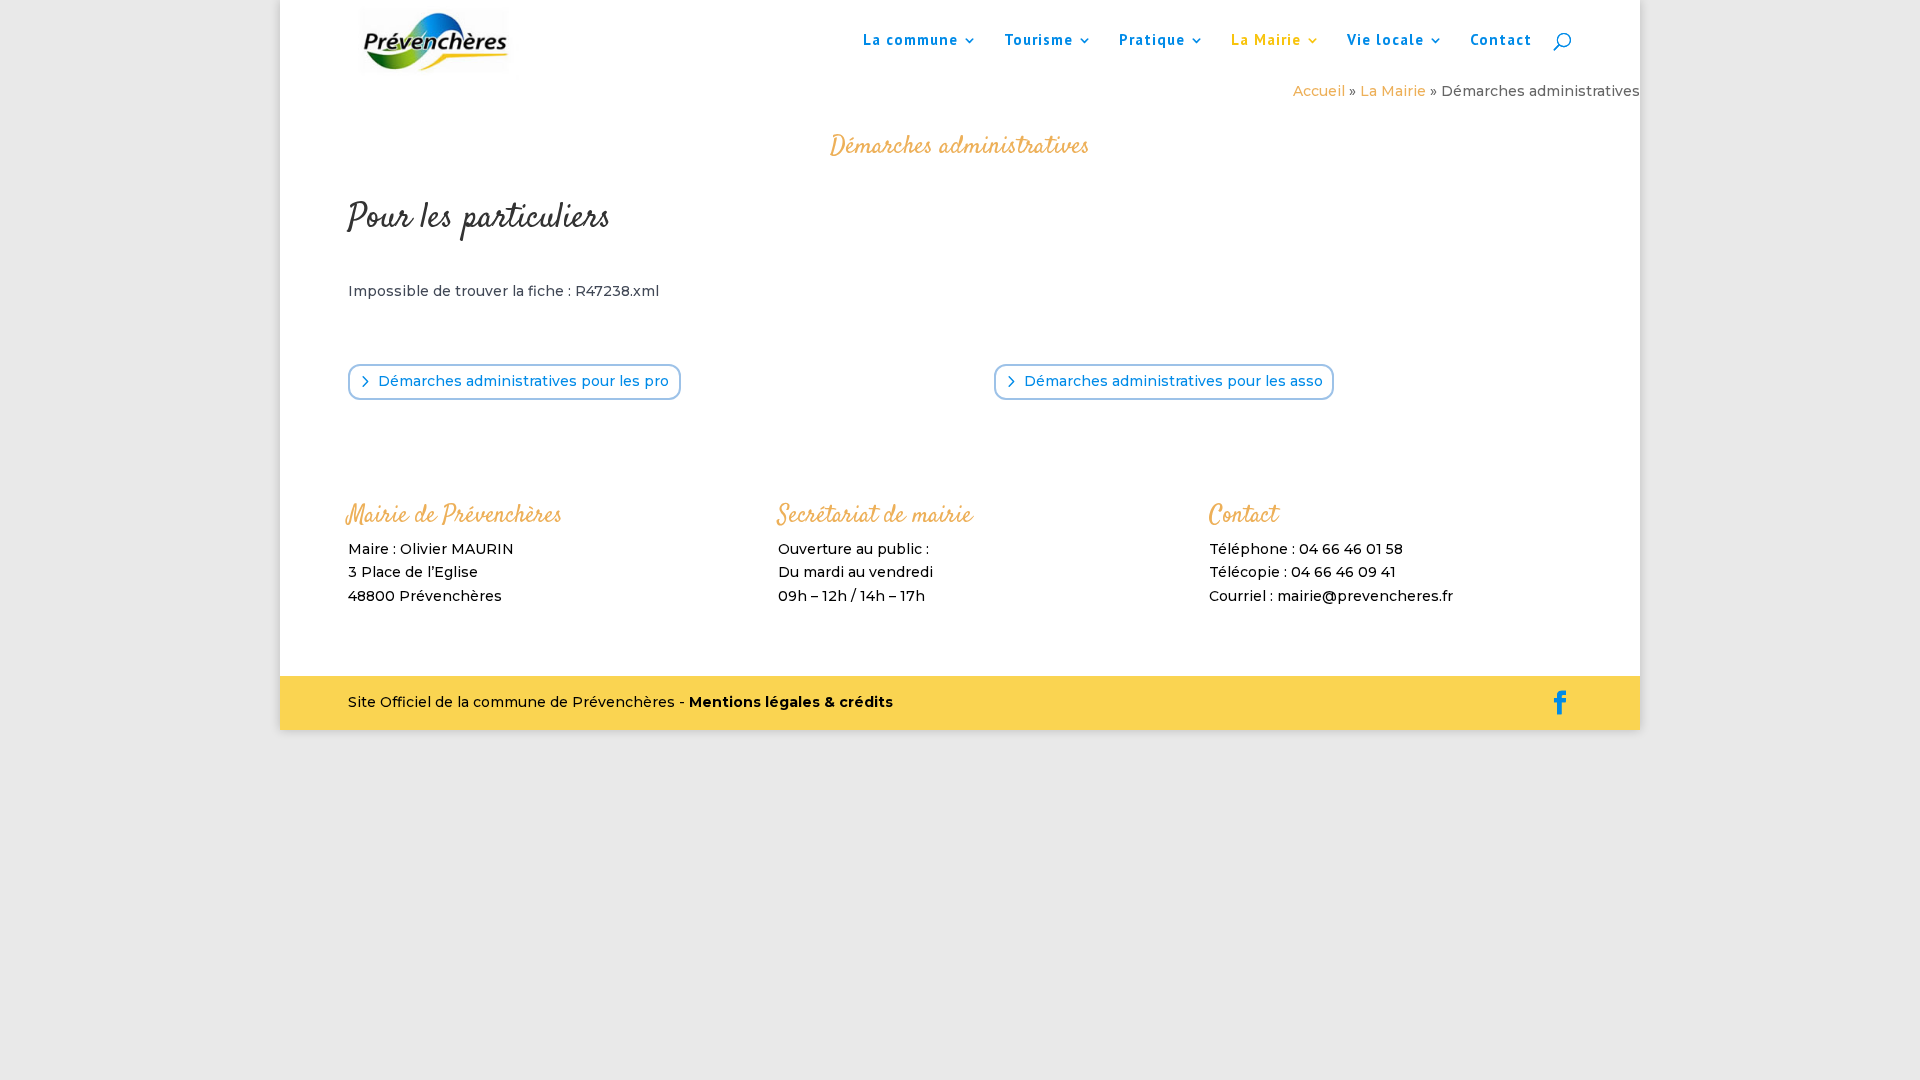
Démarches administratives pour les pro (523, 381)
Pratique (1152, 41)
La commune (910, 41)
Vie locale (1385, 41)
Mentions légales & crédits (791, 702)
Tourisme (1038, 41)
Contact (1501, 41)
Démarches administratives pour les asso (1173, 381)
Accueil (1319, 91)
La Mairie (1266, 41)
